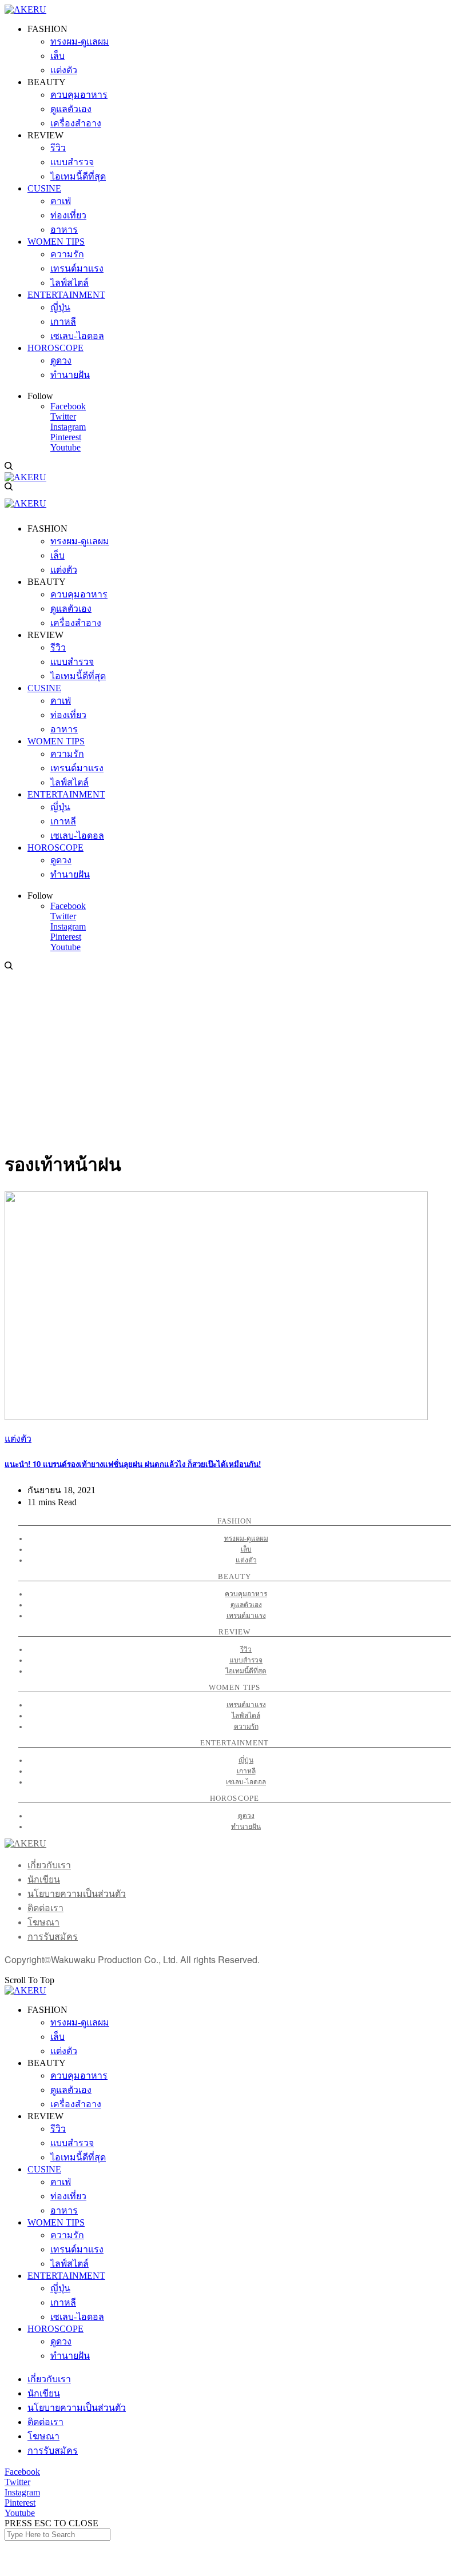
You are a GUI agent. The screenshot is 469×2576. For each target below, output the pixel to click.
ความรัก (246, 1726)
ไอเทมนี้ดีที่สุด (246, 1671)
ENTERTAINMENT (66, 2276)
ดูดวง (246, 1816)
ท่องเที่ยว (68, 2196)
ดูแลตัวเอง (246, 1605)
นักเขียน (44, 1879)
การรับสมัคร (53, 1937)
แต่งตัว (18, 1439)
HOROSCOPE (55, 2329)
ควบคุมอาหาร (246, 1594)
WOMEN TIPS (56, 2222)
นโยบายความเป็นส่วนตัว (77, 1894)
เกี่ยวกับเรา (49, 1865)
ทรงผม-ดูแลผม (246, 1538)
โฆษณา (43, 1922)
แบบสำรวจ (246, 1660)
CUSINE (44, 2169)
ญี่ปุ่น (246, 1760)
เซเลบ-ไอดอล (246, 1782)
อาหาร (64, 2210)
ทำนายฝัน (246, 1827)
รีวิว (246, 1649)
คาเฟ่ (61, 2182)
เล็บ (246, 1549)
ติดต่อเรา (45, 1908)
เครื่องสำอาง (76, 2104)
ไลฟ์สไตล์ (246, 1716)
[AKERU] (25, 9)
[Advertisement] (234, 1058)
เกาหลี (246, 1771)
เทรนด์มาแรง (246, 1616)
